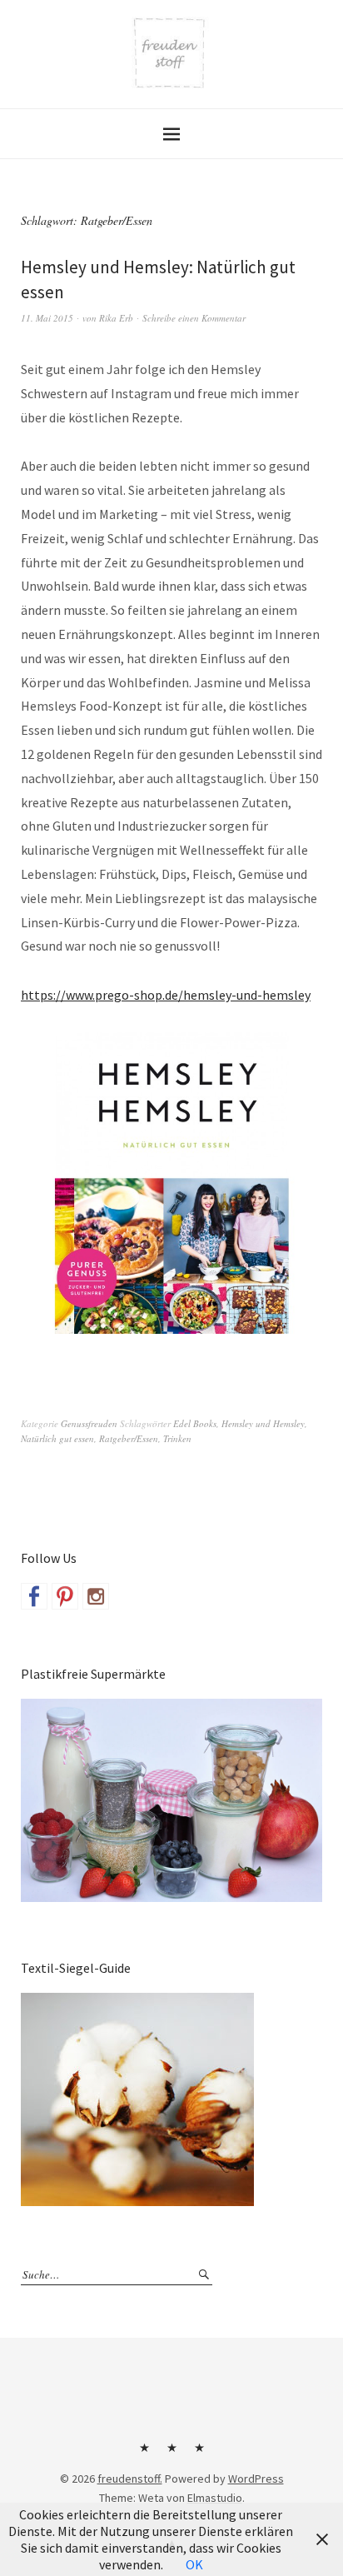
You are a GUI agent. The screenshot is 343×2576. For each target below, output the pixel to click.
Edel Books (195, 1423)
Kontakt (144, 2454)
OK (194, 2564)
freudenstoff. (130, 2479)
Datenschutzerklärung (199, 2454)
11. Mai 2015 (47, 318)
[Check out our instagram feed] (96, 1596)
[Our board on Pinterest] (65, 1596)
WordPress (256, 2479)
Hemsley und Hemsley (263, 1423)
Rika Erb (116, 318)
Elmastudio (215, 2498)
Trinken (177, 1438)
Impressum (171, 2454)
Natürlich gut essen (57, 1438)
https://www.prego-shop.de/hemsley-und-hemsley (166, 995)
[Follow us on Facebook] (34, 1596)
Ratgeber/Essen (129, 1438)
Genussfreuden (89, 1423)
